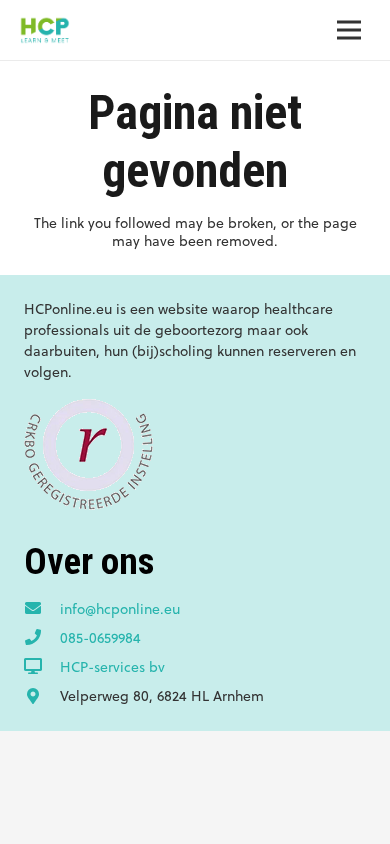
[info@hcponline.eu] (42, 609)
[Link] (44, 30)
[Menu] (349, 30)
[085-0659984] (42, 638)
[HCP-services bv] (42, 667)
